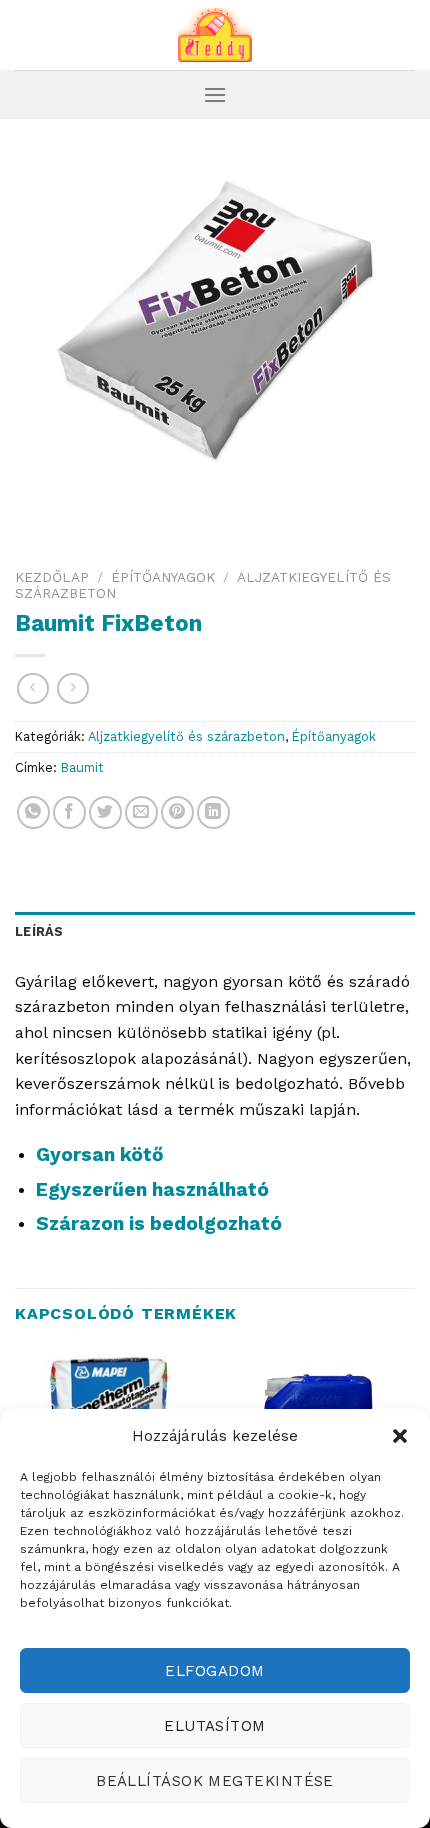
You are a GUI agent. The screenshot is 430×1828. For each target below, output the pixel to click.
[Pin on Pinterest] (177, 812)
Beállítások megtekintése (215, 1781)
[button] (400, 1436)
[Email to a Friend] (141, 812)
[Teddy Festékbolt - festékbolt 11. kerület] (215, 35)
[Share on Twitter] (105, 812)
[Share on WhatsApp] (33, 812)
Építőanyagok (163, 577)
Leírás (39, 931)
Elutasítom (215, 1726)
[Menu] (215, 94)
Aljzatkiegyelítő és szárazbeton (186, 736)
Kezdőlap (52, 577)
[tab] (215, 932)
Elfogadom (214, 1671)
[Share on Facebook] (69, 812)
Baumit (82, 767)
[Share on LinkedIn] (213, 812)
